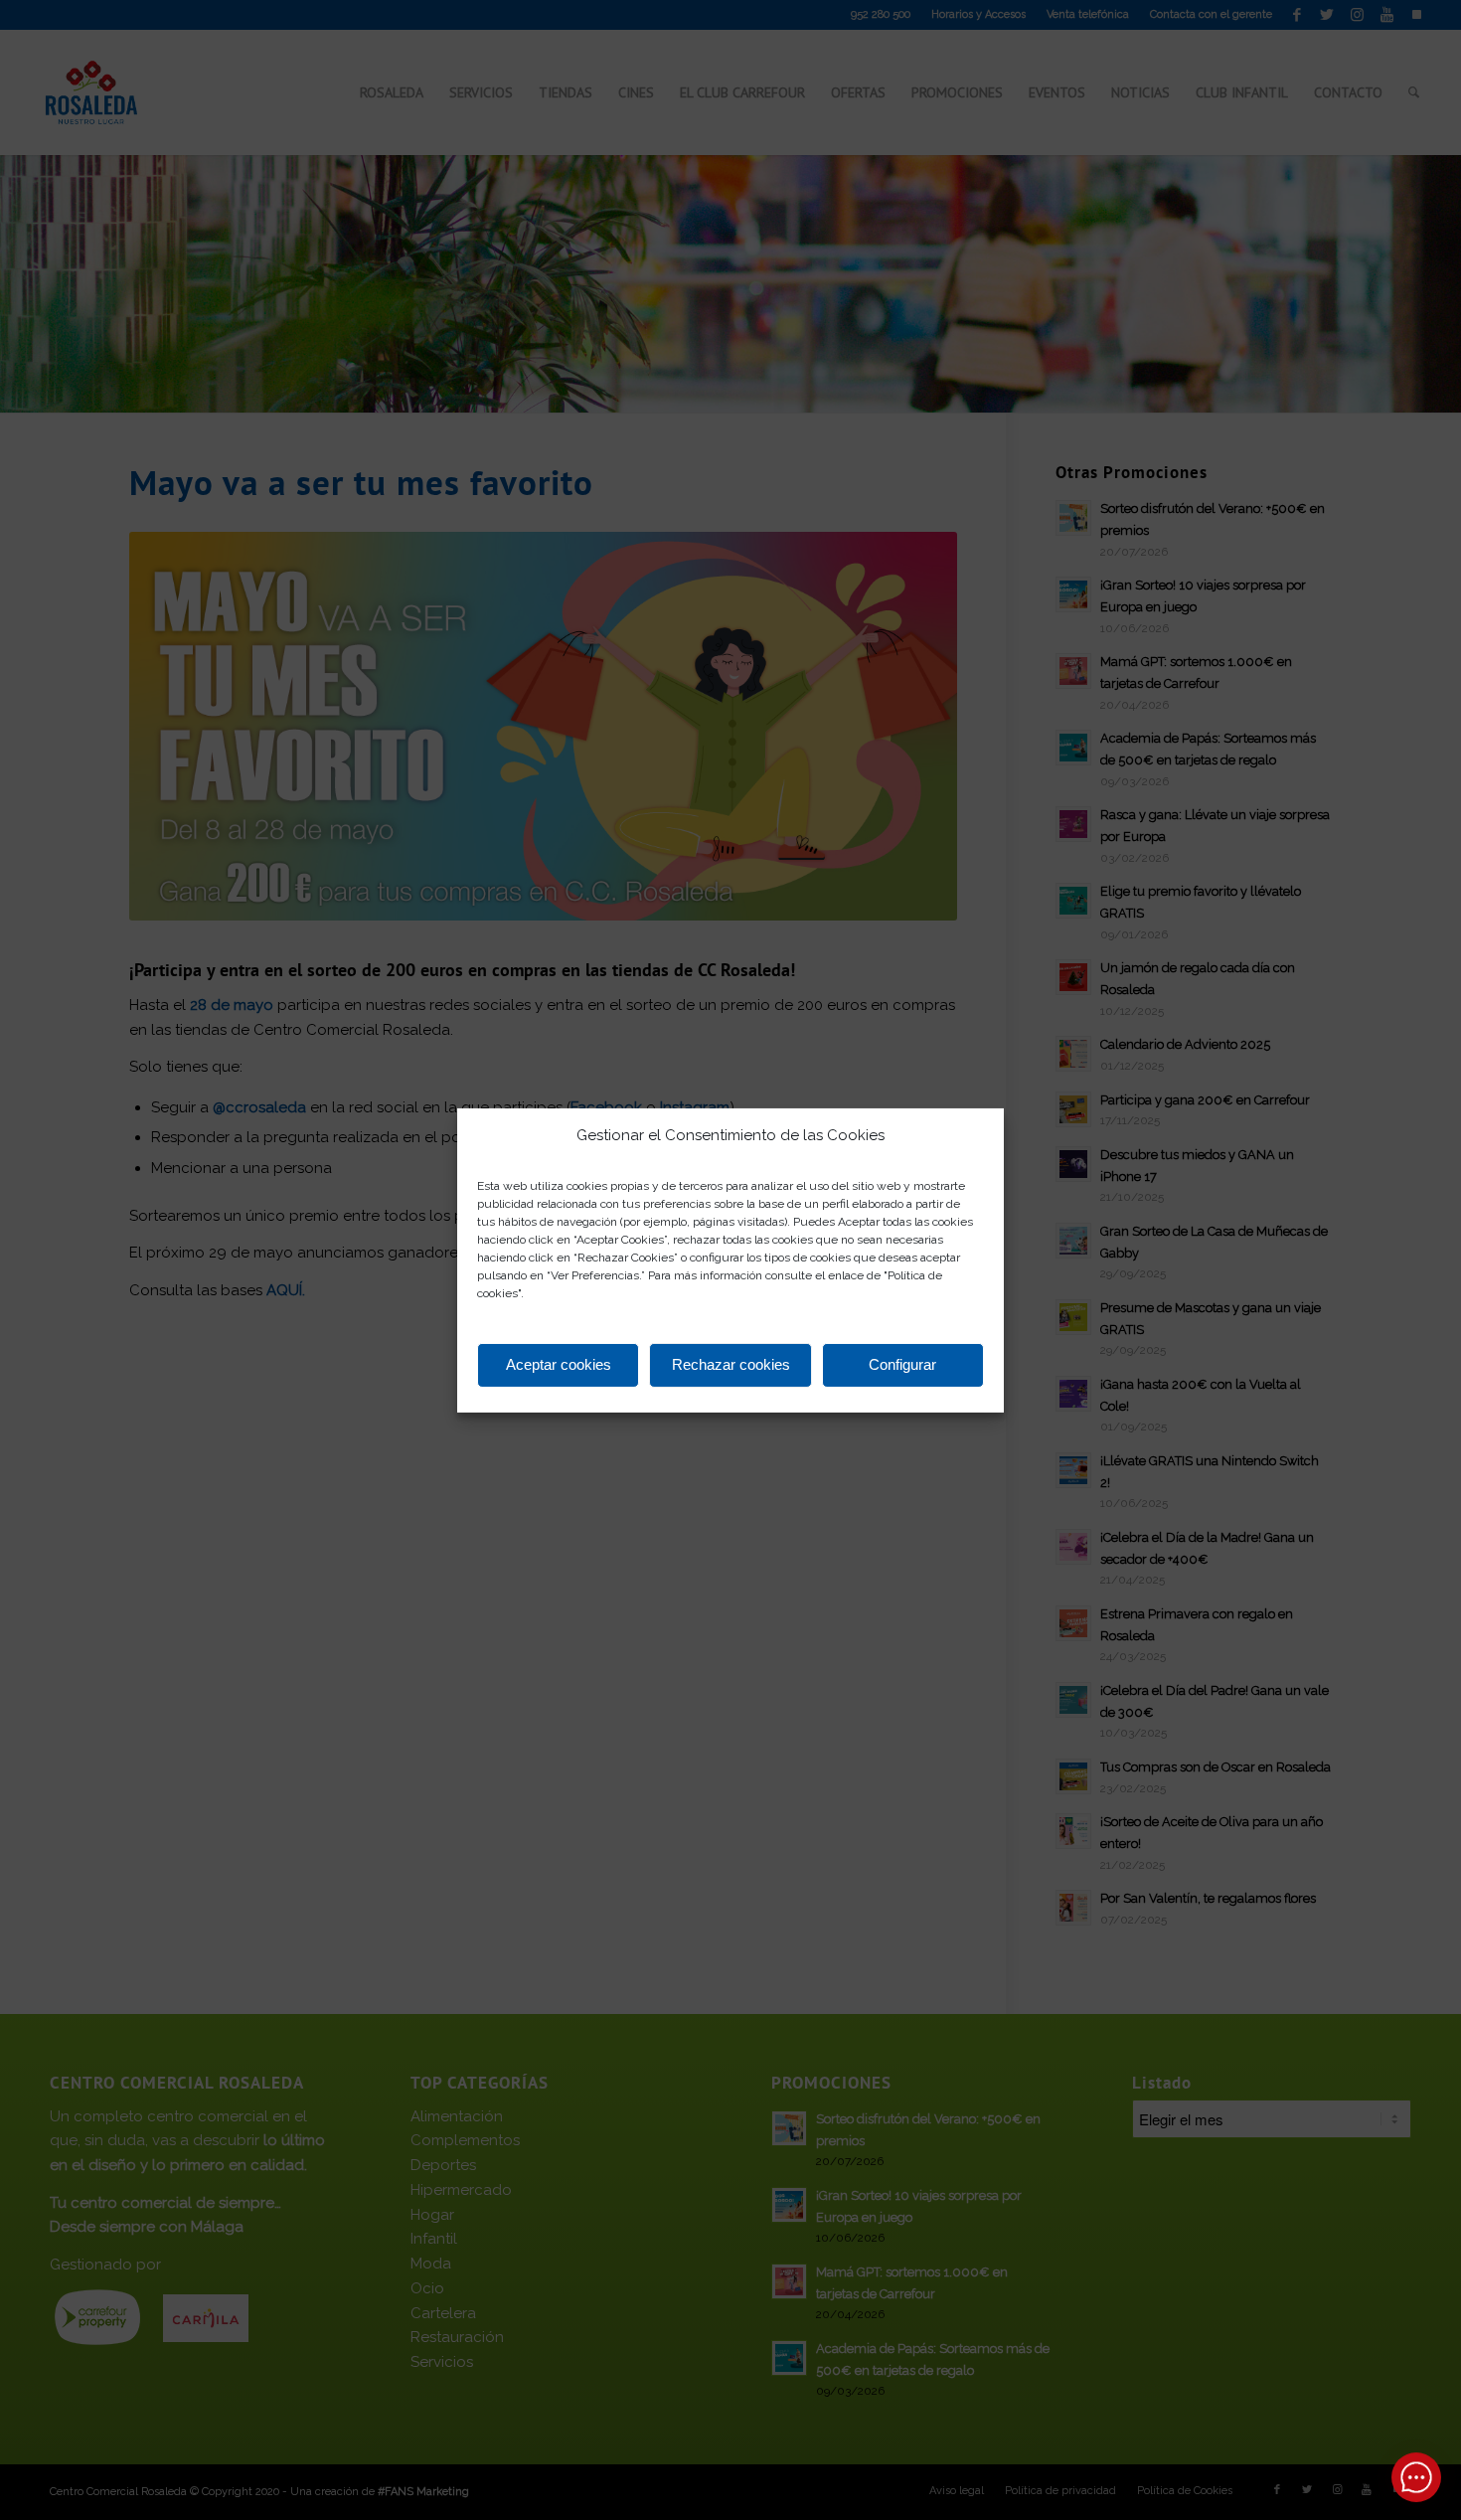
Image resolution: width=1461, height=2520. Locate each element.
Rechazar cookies (731, 1364)
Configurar (902, 1364)
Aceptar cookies (559, 1364)
